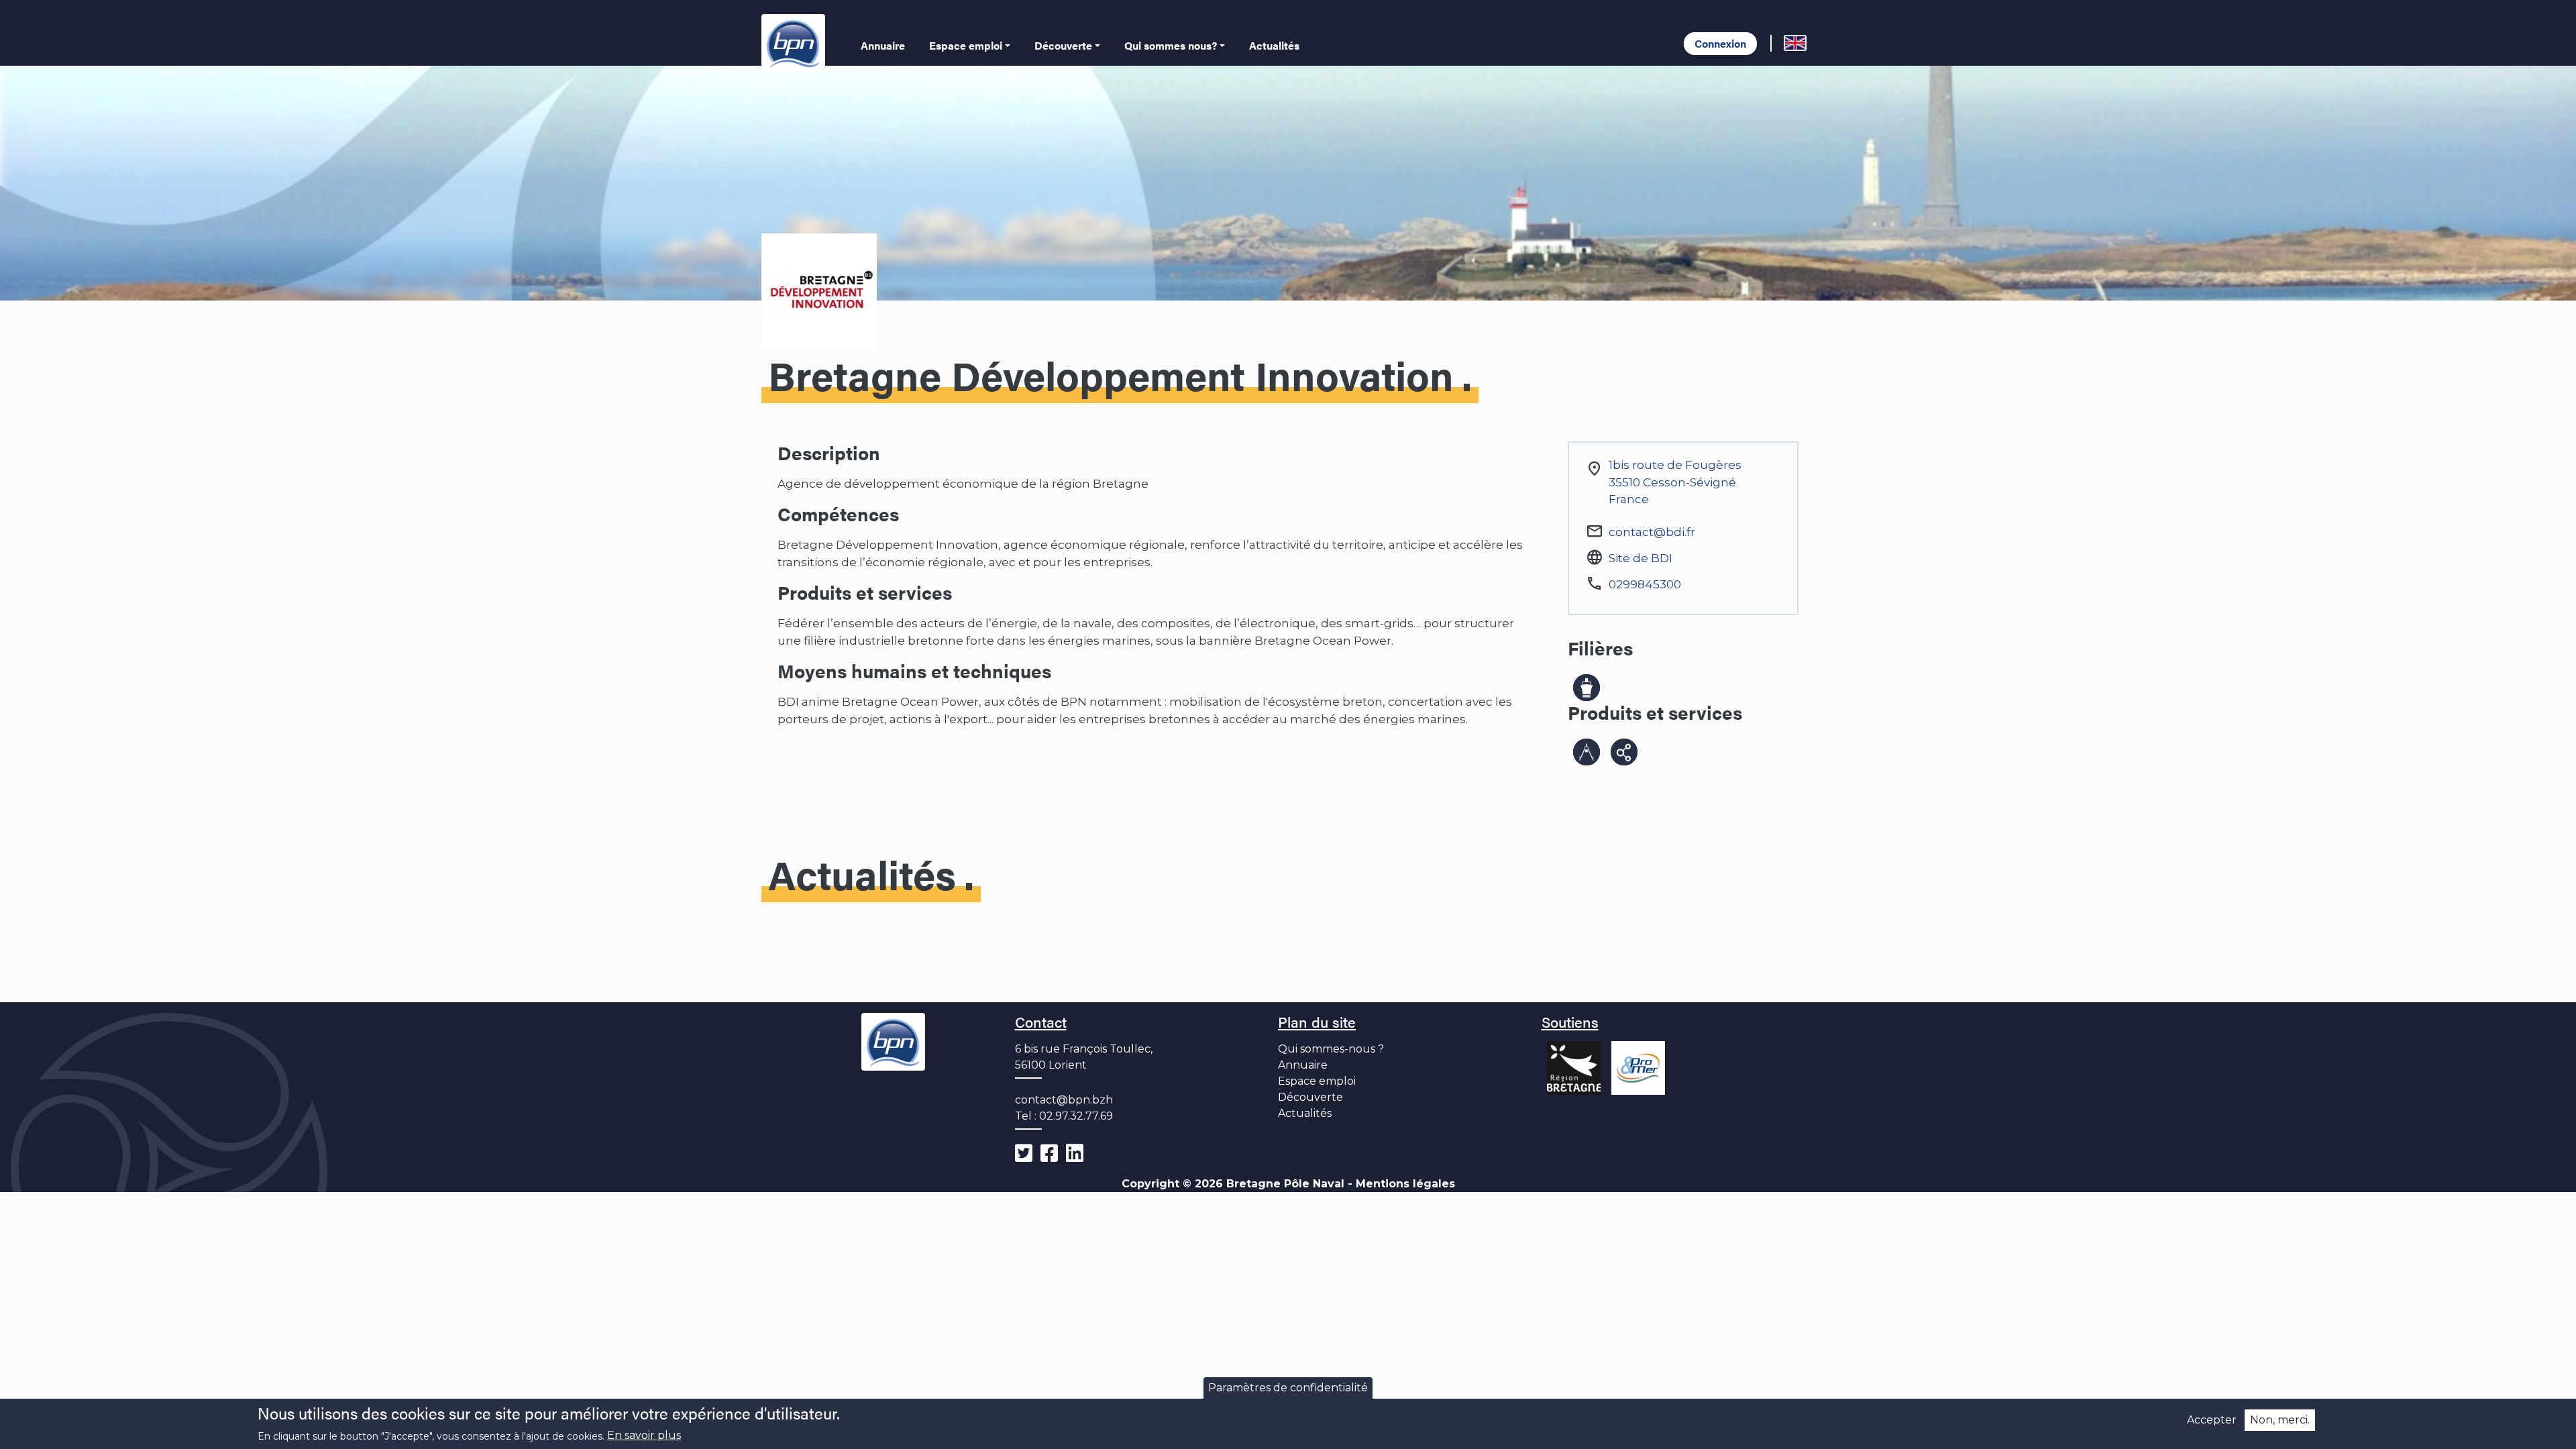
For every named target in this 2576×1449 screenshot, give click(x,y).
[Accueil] (796, 43)
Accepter (2212, 1420)
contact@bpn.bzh (1064, 1100)
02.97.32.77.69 (1076, 1116)
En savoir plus (644, 1436)
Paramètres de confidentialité (1288, 1388)
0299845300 (1645, 584)
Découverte (1063, 45)
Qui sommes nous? (1171, 45)
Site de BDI (1641, 558)
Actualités (1274, 45)
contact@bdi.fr (1652, 532)
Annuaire (883, 45)
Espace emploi (966, 45)
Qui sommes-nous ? (1331, 1049)
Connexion (1720, 43)
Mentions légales (1405, 1184)
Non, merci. (2280, 1420)
